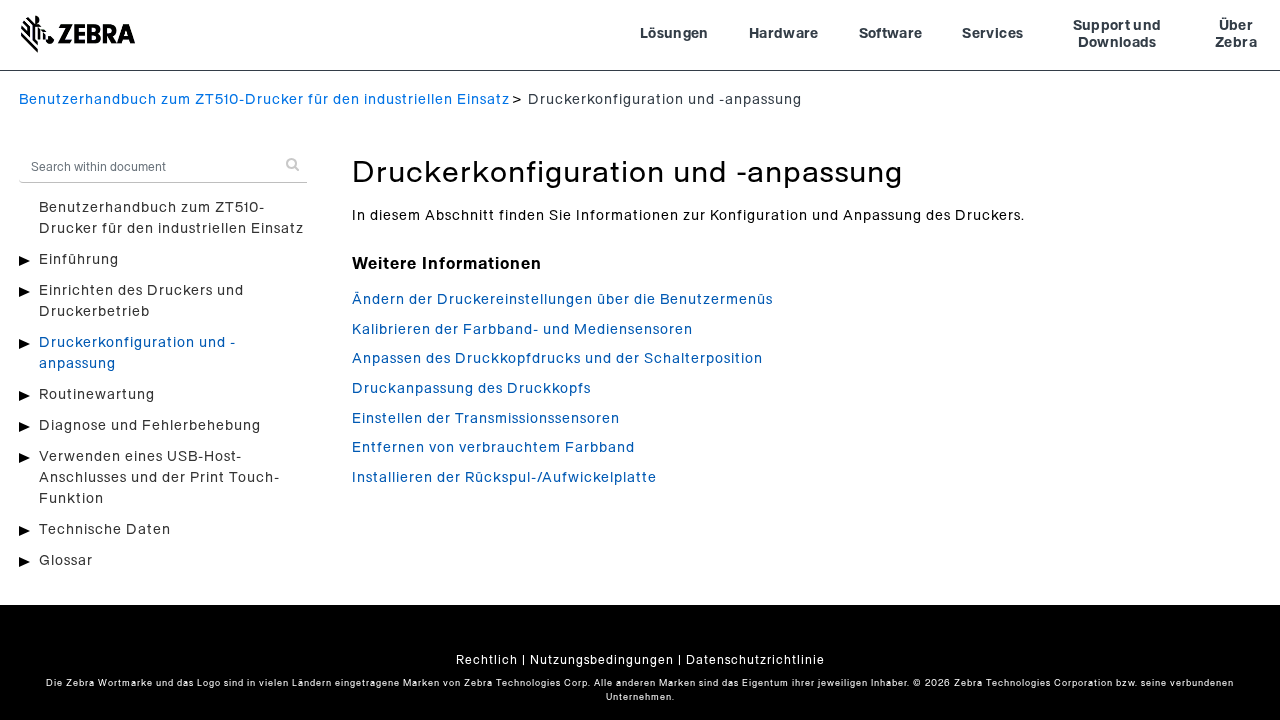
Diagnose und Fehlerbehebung (150, 426)
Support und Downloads (1117, 35)
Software (891, 34)
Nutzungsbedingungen (602, 660)
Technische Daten (105, 530)
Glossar (66, 561)
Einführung (79, 260)
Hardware (784, 34)
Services (992, 34)
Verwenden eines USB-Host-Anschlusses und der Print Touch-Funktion (159, 478)
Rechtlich (487, 660)
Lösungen (674, 34)
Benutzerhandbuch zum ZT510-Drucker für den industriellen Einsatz (264, 100)
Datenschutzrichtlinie (755, 660)
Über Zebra (1236, 35)
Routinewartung (97, 395)
